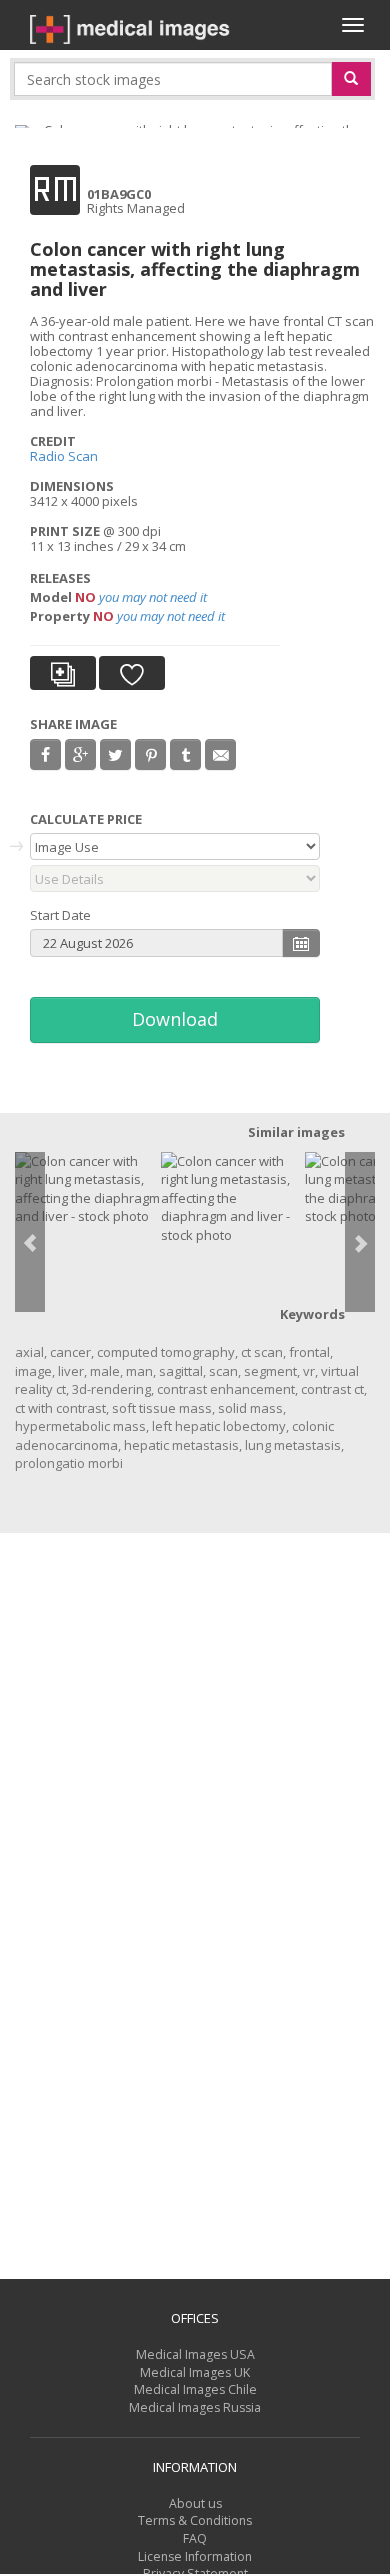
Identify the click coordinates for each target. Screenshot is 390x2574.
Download (175, 1019)
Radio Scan (64, 456)
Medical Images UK (195, 2372)
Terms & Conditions (195, 2520)
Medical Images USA (195, 2354)
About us (195, 2503)
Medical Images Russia (195, 2407)
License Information (195, 2556)
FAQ (195, 2538)
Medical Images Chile (195, 2389)
